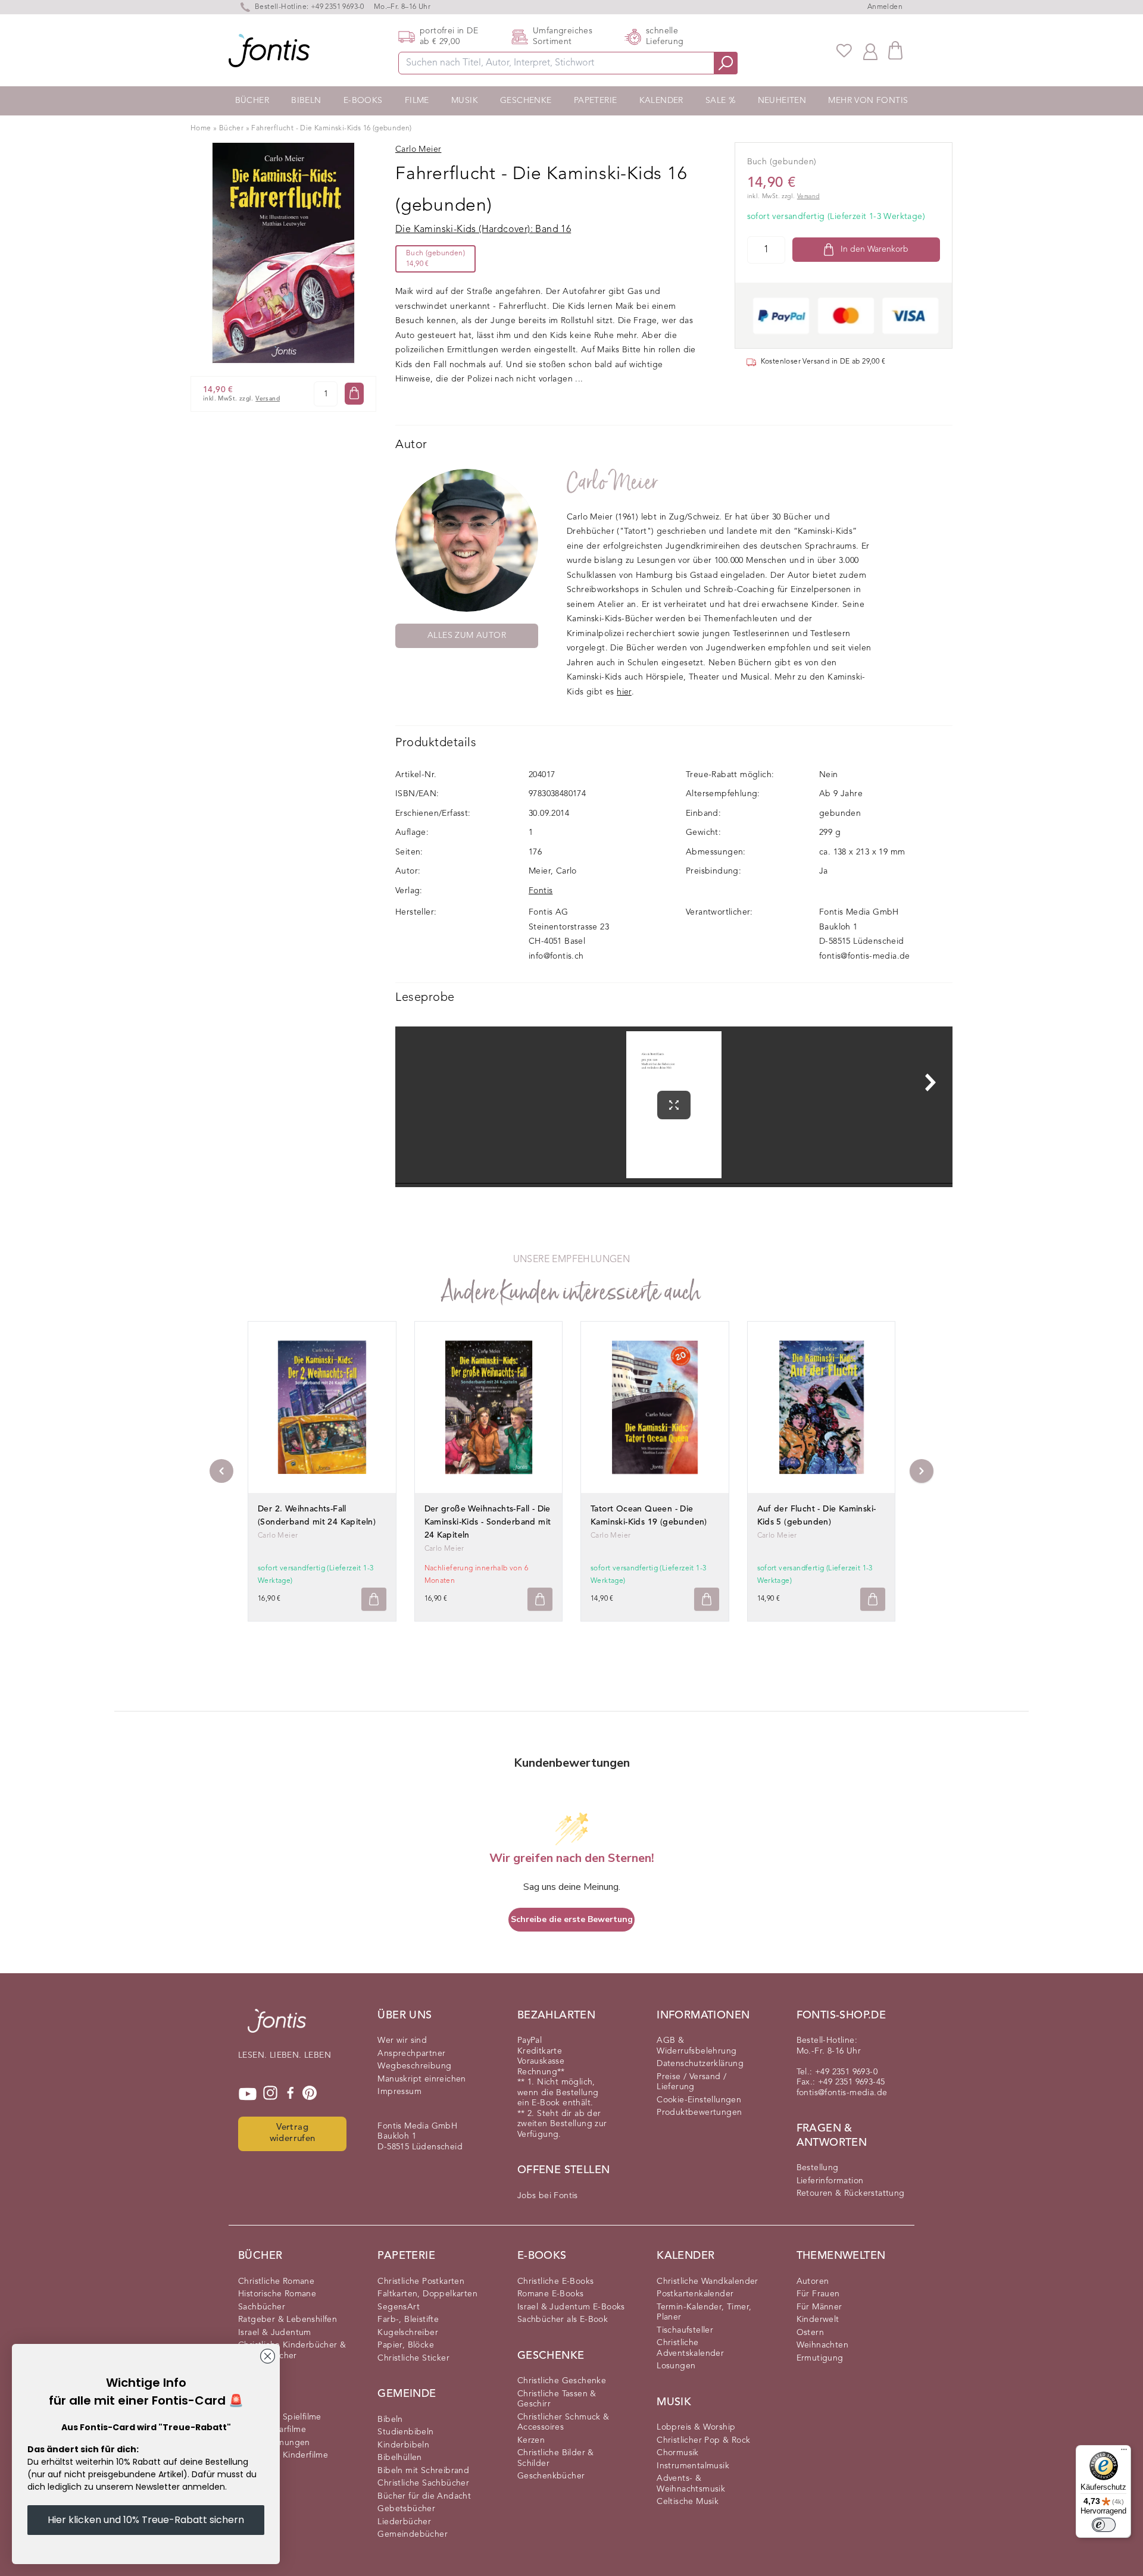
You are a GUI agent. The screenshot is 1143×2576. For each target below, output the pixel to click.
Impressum (399, 2092)
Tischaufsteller (685, 2330)
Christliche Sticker (413, 2358)
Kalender (661, 101)
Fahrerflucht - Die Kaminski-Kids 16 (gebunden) (331, 129)
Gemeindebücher (413, 2534)
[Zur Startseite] (277, 2027)
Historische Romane (277, 2294)
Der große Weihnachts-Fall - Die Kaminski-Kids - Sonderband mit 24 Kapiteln (488, 1522)
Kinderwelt (818, 2320)
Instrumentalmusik (693, 2466)
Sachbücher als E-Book (563, 2320)
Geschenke (526, 101)
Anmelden (885, 7)
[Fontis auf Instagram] (270, 2094)
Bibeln (306, 101)
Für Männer (819, 2307)
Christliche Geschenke (562, 2381)
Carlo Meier (612, 482)
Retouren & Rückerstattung (851, 2193)
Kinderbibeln (403, 2445)
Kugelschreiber (408, 2333)
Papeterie (596, 101)
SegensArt (399, 2307)
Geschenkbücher (551, 2476)
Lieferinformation (830, 2181)
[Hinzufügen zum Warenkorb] (374, 1599)
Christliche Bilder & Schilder (556, 2458)
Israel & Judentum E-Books (571, 2307)
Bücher (252, 101)
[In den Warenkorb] (354, 393)
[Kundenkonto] (870, 51)
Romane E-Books (551, 2294)
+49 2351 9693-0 (338, 7)
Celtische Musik (688, 2502)
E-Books (363, 101)
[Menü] (1124, 2452)
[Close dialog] (268, 2356)
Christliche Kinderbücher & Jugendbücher (292, 2350)
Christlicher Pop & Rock (703, 2440)
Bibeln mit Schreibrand (423, 2471)
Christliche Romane (276, 2281)
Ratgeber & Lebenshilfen (288, 2320)
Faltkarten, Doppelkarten (427, 2294)
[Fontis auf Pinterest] (310, 2094)
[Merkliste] (844, 51)
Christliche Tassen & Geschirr (557, 2399)
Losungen (676, 2366)
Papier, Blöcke (406, 2345)
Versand (268, 398)
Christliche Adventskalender (690, 2348)
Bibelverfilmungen (274, 2443)
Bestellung (818, 2168)
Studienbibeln (405, 2432)
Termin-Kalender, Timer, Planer (704, 2312)
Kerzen (531, 2440)
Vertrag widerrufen (293, 2133)
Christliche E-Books (556, 2281)
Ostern (810, 2333)
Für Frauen (818, 2294)
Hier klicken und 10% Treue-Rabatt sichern (146, 2520)
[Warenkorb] (895, 50)
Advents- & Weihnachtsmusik (691, 2484)
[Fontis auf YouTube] (248, 2094)
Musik (465, 101)
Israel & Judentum (275, 2333)
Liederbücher (404, 2522)
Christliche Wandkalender (708, 2281)
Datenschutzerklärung (700, 2064)
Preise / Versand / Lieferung (691, 2082)
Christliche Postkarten (421, 2281)
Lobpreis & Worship (696, 2427)
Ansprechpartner (411, 2054)
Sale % (720, 101)
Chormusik (678, 2453)
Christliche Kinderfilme (283, 2455)
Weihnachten (822, 2345)
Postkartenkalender (695, 2294)
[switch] (1104, 2525)
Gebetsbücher (406, 2509)
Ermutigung (820, 2358)
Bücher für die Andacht (424, 2496)
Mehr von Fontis (868, 101)
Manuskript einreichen (421, 2079)
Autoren (813, 2281)
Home (201, 129)
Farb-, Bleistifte (408, 2320)
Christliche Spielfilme (280, 2417)
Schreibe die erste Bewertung (572, 1919)
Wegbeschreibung (414, 2066)
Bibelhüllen (399, 2458)
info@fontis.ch (556, 956)
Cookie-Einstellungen (699, 2100)
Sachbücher (262, 2307)
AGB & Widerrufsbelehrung (697, 2046)
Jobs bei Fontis (548, 2196)
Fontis (541, 891)
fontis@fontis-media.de (865, 956)
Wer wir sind (402, 2040)
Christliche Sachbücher (423, 2483)
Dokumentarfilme (272, 2430)
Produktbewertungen (699, 2112)
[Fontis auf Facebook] (291, 2094)
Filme (417, 101)
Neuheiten (782, 101)
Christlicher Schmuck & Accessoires (563, 2422)
